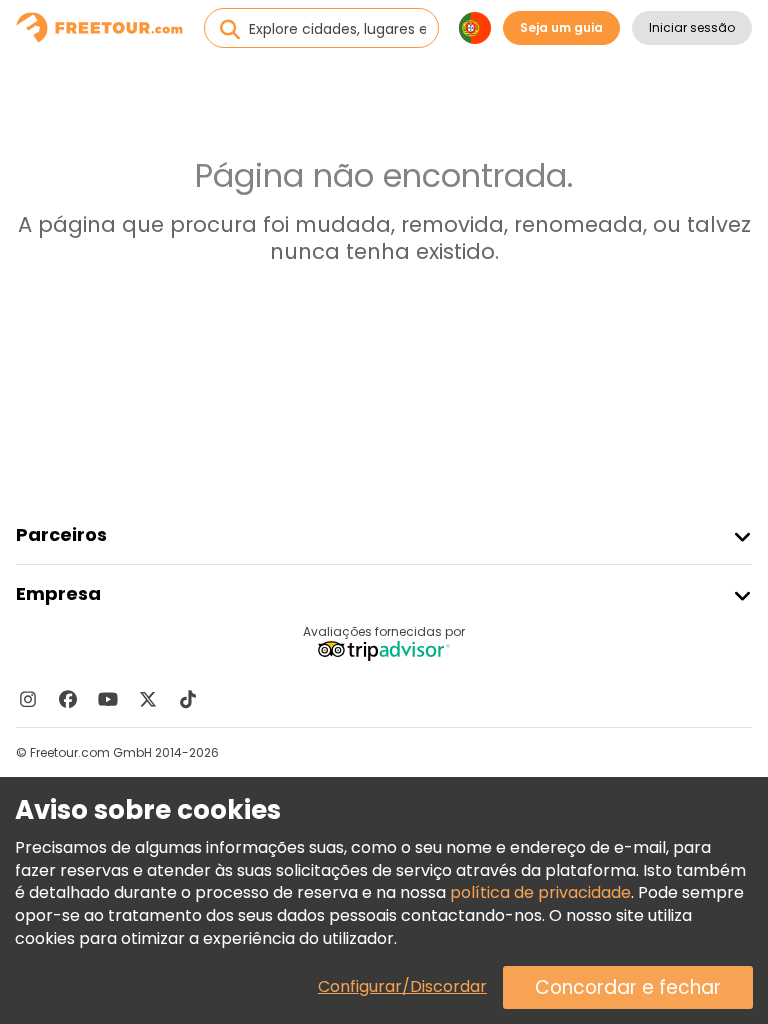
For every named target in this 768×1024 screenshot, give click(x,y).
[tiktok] (188, 699)
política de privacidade (540, 892)
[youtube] (108, 699)
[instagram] (28, 699)
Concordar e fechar (628, 987)
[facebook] (68, 699)
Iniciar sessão (692, 27)
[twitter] (148, 699)
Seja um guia (561, 27)
